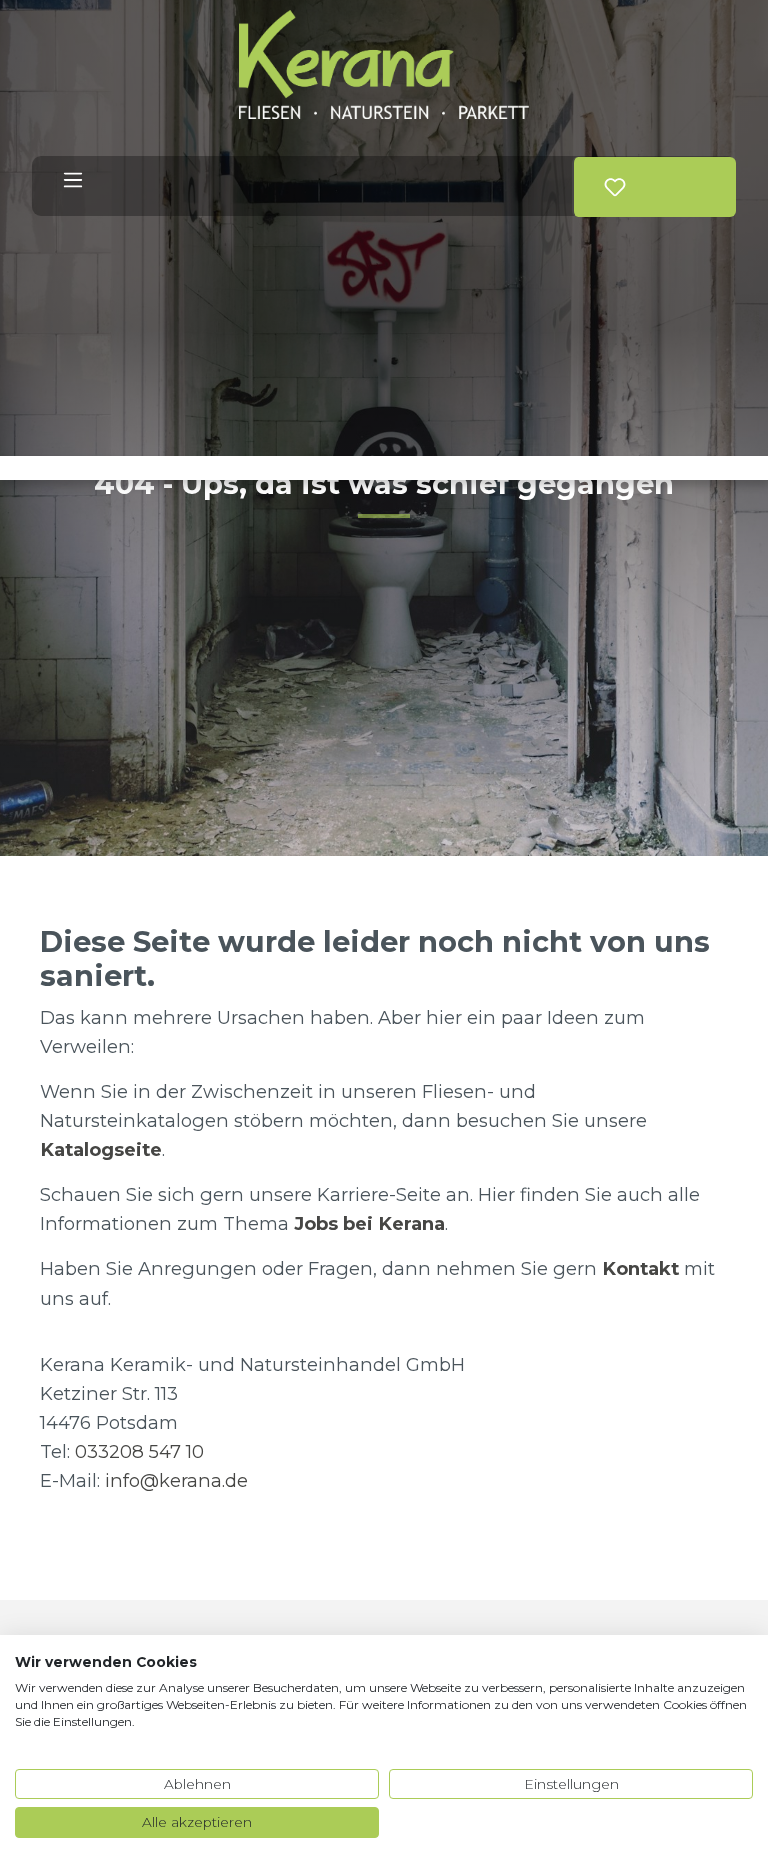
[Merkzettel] (615, 187)
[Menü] (73, 180)
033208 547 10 (139, 1451)
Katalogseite (101, 1149)
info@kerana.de (176, 1480)
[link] (646, 178)
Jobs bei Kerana (369, 1223)
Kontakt (640, 1268)
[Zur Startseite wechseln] (384, 64)
